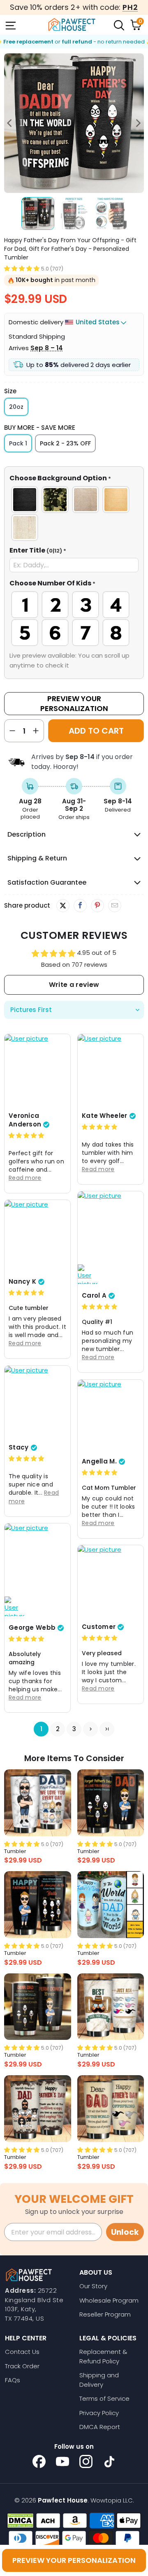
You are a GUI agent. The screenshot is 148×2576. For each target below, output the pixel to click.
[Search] (118, 25)
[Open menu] (10, 25)
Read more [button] (25, 1178)
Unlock (125, 2232)
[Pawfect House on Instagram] (86, 2461)
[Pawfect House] (72, 25)
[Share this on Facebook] (80, 906)
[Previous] (10, 123)
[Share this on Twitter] (63, 906)
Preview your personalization (74, 2560)
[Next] (138, 123)
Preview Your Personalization (74, 703)
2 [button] (58, 1729)
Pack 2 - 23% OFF (65, 443)
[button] (22, 268)
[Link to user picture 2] (88, 1274)
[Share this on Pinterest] (97, 906)
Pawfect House (63, 2500)
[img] (26, 1136)
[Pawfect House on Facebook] (39, 2461)
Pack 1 (18, 443)
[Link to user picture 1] (37, 1071)
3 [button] (74, 1729)
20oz (16, 407)
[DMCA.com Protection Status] (20, 2521)
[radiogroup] (74, 514)
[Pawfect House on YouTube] (62, 2461)
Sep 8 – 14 (47, 348)
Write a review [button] (74, 985)
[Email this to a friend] (114, 906)
